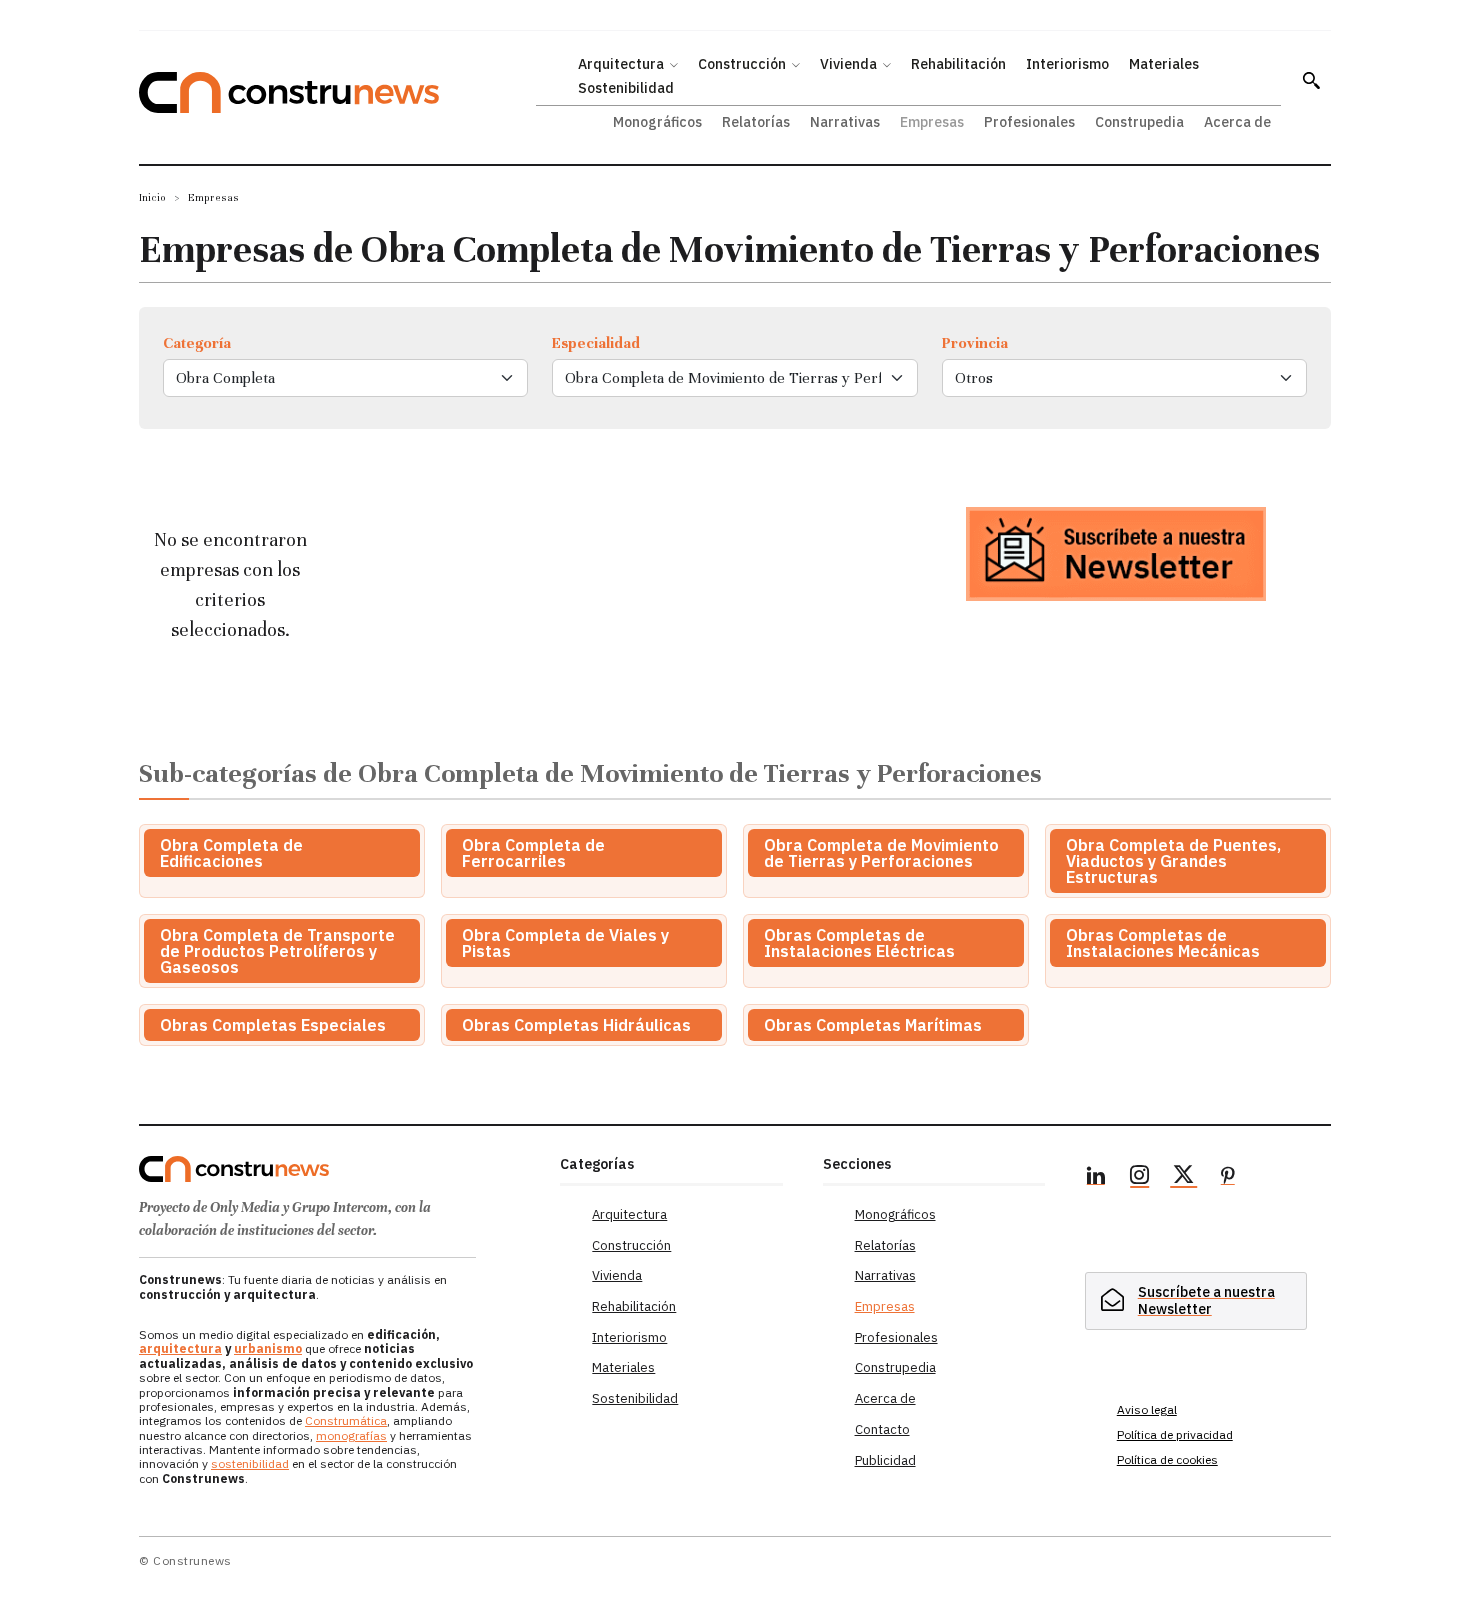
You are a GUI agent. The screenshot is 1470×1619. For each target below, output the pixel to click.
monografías (351, 1435)
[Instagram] (1140, 1178)
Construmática (346, 1420)
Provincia (975, 343)
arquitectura (180, 1348)
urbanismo (268, 1348)
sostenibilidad (250, 1463)
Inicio (152, 197)
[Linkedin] (1096, 1178)
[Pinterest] (1228, 1178)
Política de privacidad (1175, 1434)
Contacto (882, 1429)
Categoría (197, 343)
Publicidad (885, 1460)
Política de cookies (1167, 1459)
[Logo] (337, 1169)
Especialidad (596, 343)
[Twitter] (1184, 1178)
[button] (1311, 80)
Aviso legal (1147, 1409)
